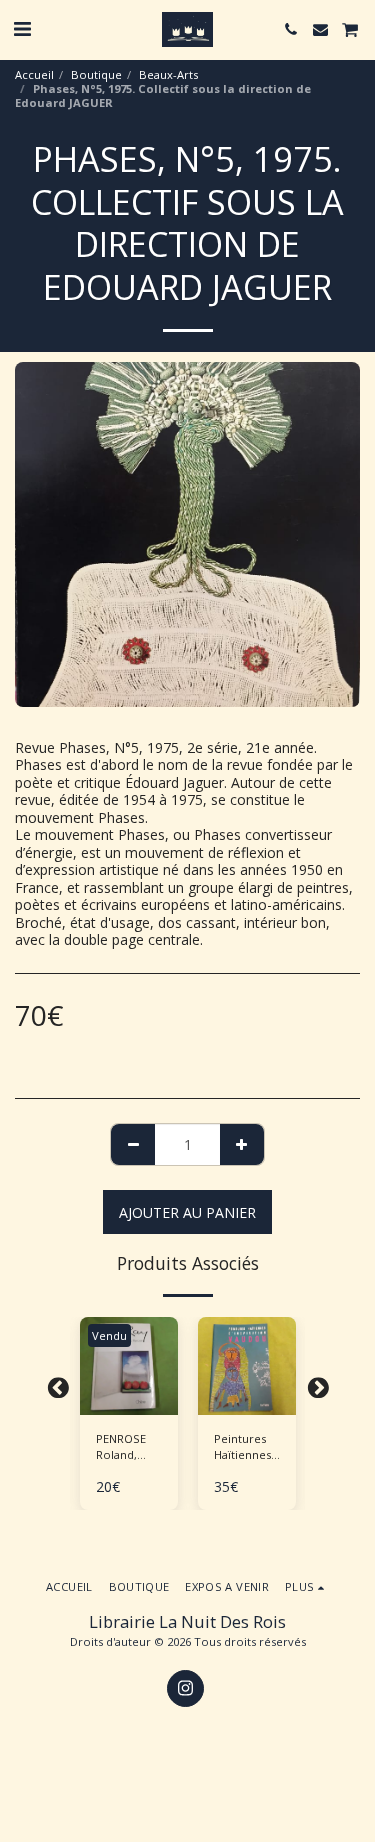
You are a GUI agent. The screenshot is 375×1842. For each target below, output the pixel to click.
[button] (22, 28)
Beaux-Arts (168, 74)
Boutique (96, 74)
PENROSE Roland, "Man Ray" (123, 1448)
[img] (247, 1366)
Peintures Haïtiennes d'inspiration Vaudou (247, 1448)
